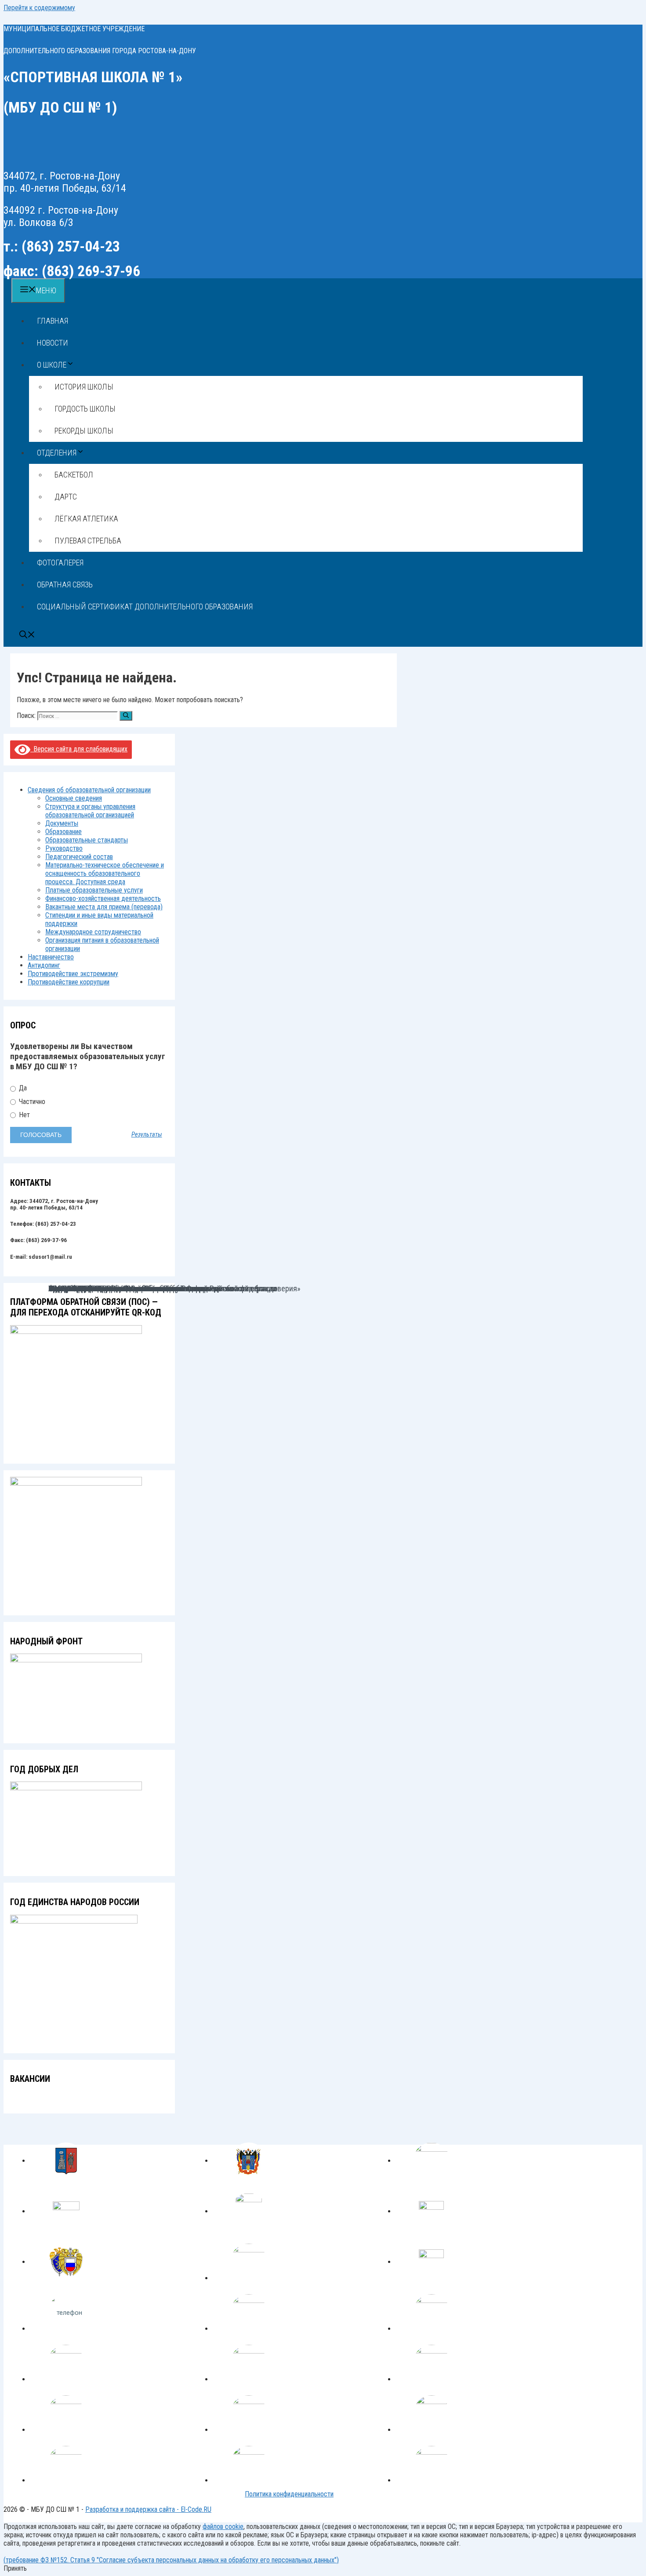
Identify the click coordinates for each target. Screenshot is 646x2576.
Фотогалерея (60, 563)
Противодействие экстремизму (73, 974)
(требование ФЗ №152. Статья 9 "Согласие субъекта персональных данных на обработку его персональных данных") (171, 2560)
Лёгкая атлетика (86, 519)
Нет (24, 1115)
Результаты (147, 1135)
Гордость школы (85, 409)
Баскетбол (74, 475)
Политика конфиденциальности (289, 2494)
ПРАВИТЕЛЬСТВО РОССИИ (91, 1288)
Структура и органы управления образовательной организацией (90, 811)
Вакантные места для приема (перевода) (104, 907)
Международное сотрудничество (93, 932)
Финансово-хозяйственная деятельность (103, 898)
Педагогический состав (79, 857)
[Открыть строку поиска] (27, 636)
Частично (31, 1102)
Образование (64, 832)
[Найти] (126, 716)
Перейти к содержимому (39, 8)
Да (22, 1088)
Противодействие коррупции (69, 982)
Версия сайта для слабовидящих (79, 749)
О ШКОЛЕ (52, 365)
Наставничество (51, 957)
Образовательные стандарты (87, 840)
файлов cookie (223, 2527)
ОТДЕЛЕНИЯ (57, 453)
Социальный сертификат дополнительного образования (145, 607)
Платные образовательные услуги (94, 890)
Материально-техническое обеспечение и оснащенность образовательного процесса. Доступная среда (105, 873)
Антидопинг (44, 965)
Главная (53, 321)
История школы (84, 387)
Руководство (64, 848)
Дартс (66, 497)
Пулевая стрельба (88, 541)
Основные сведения (74, 798)
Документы (62, 823)
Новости (53, 343)
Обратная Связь (65, 585)
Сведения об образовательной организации (89, 790)
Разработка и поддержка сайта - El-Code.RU (148, 2509)
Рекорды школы (84, 431)
